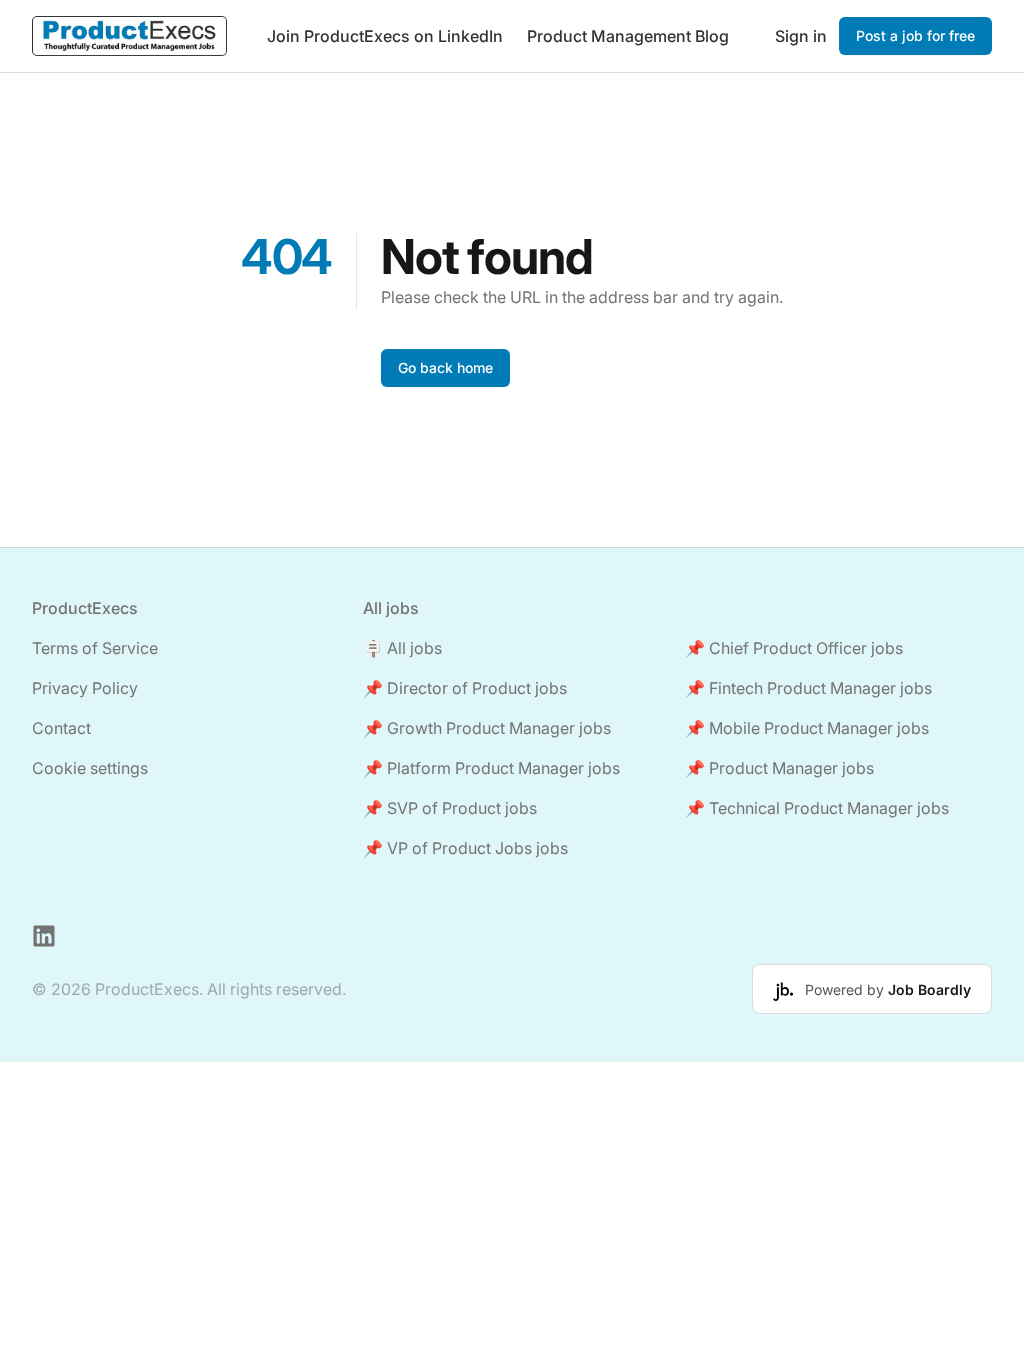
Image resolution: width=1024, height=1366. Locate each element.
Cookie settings (90, 768)
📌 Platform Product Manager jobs (491, 768)
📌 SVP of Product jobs (450, 808)
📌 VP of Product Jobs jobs (465, 848)
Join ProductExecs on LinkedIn (385, 36)
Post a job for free (915, 35)
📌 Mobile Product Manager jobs (807, 728)
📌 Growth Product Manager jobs (487, 728)
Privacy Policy (85, 688)
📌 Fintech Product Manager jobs (808, 688)
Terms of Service (95, 648)
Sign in (801, 36)
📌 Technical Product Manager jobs (817, 808)
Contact (61, 728)
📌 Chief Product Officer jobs (794, 648)
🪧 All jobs (402, 648)
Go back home (445, 367)
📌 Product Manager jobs (779, 768)
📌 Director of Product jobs (465, 688)
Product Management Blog (628, 36)
